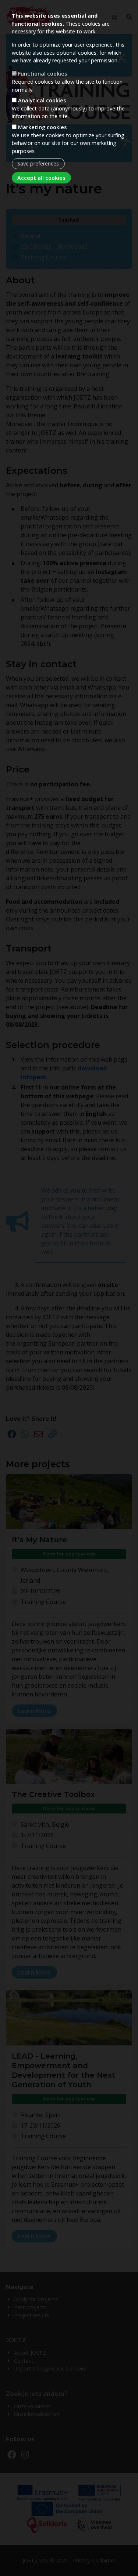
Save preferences (38, 163)
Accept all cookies (41, 178)
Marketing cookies (42, 127)
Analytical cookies (42, 100)
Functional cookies (43, 74)
